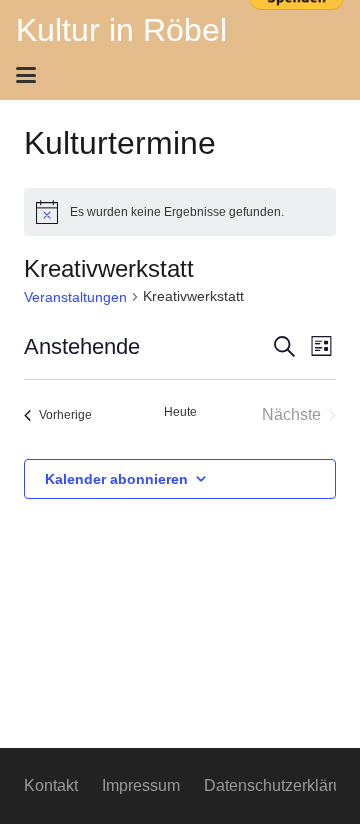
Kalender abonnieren (116, 479)
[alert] (180, 212)
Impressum (141, 785)
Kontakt (51, 785)
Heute (180, 412)
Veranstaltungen (75, 297)
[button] (173, 75)
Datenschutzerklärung (282, 785)
